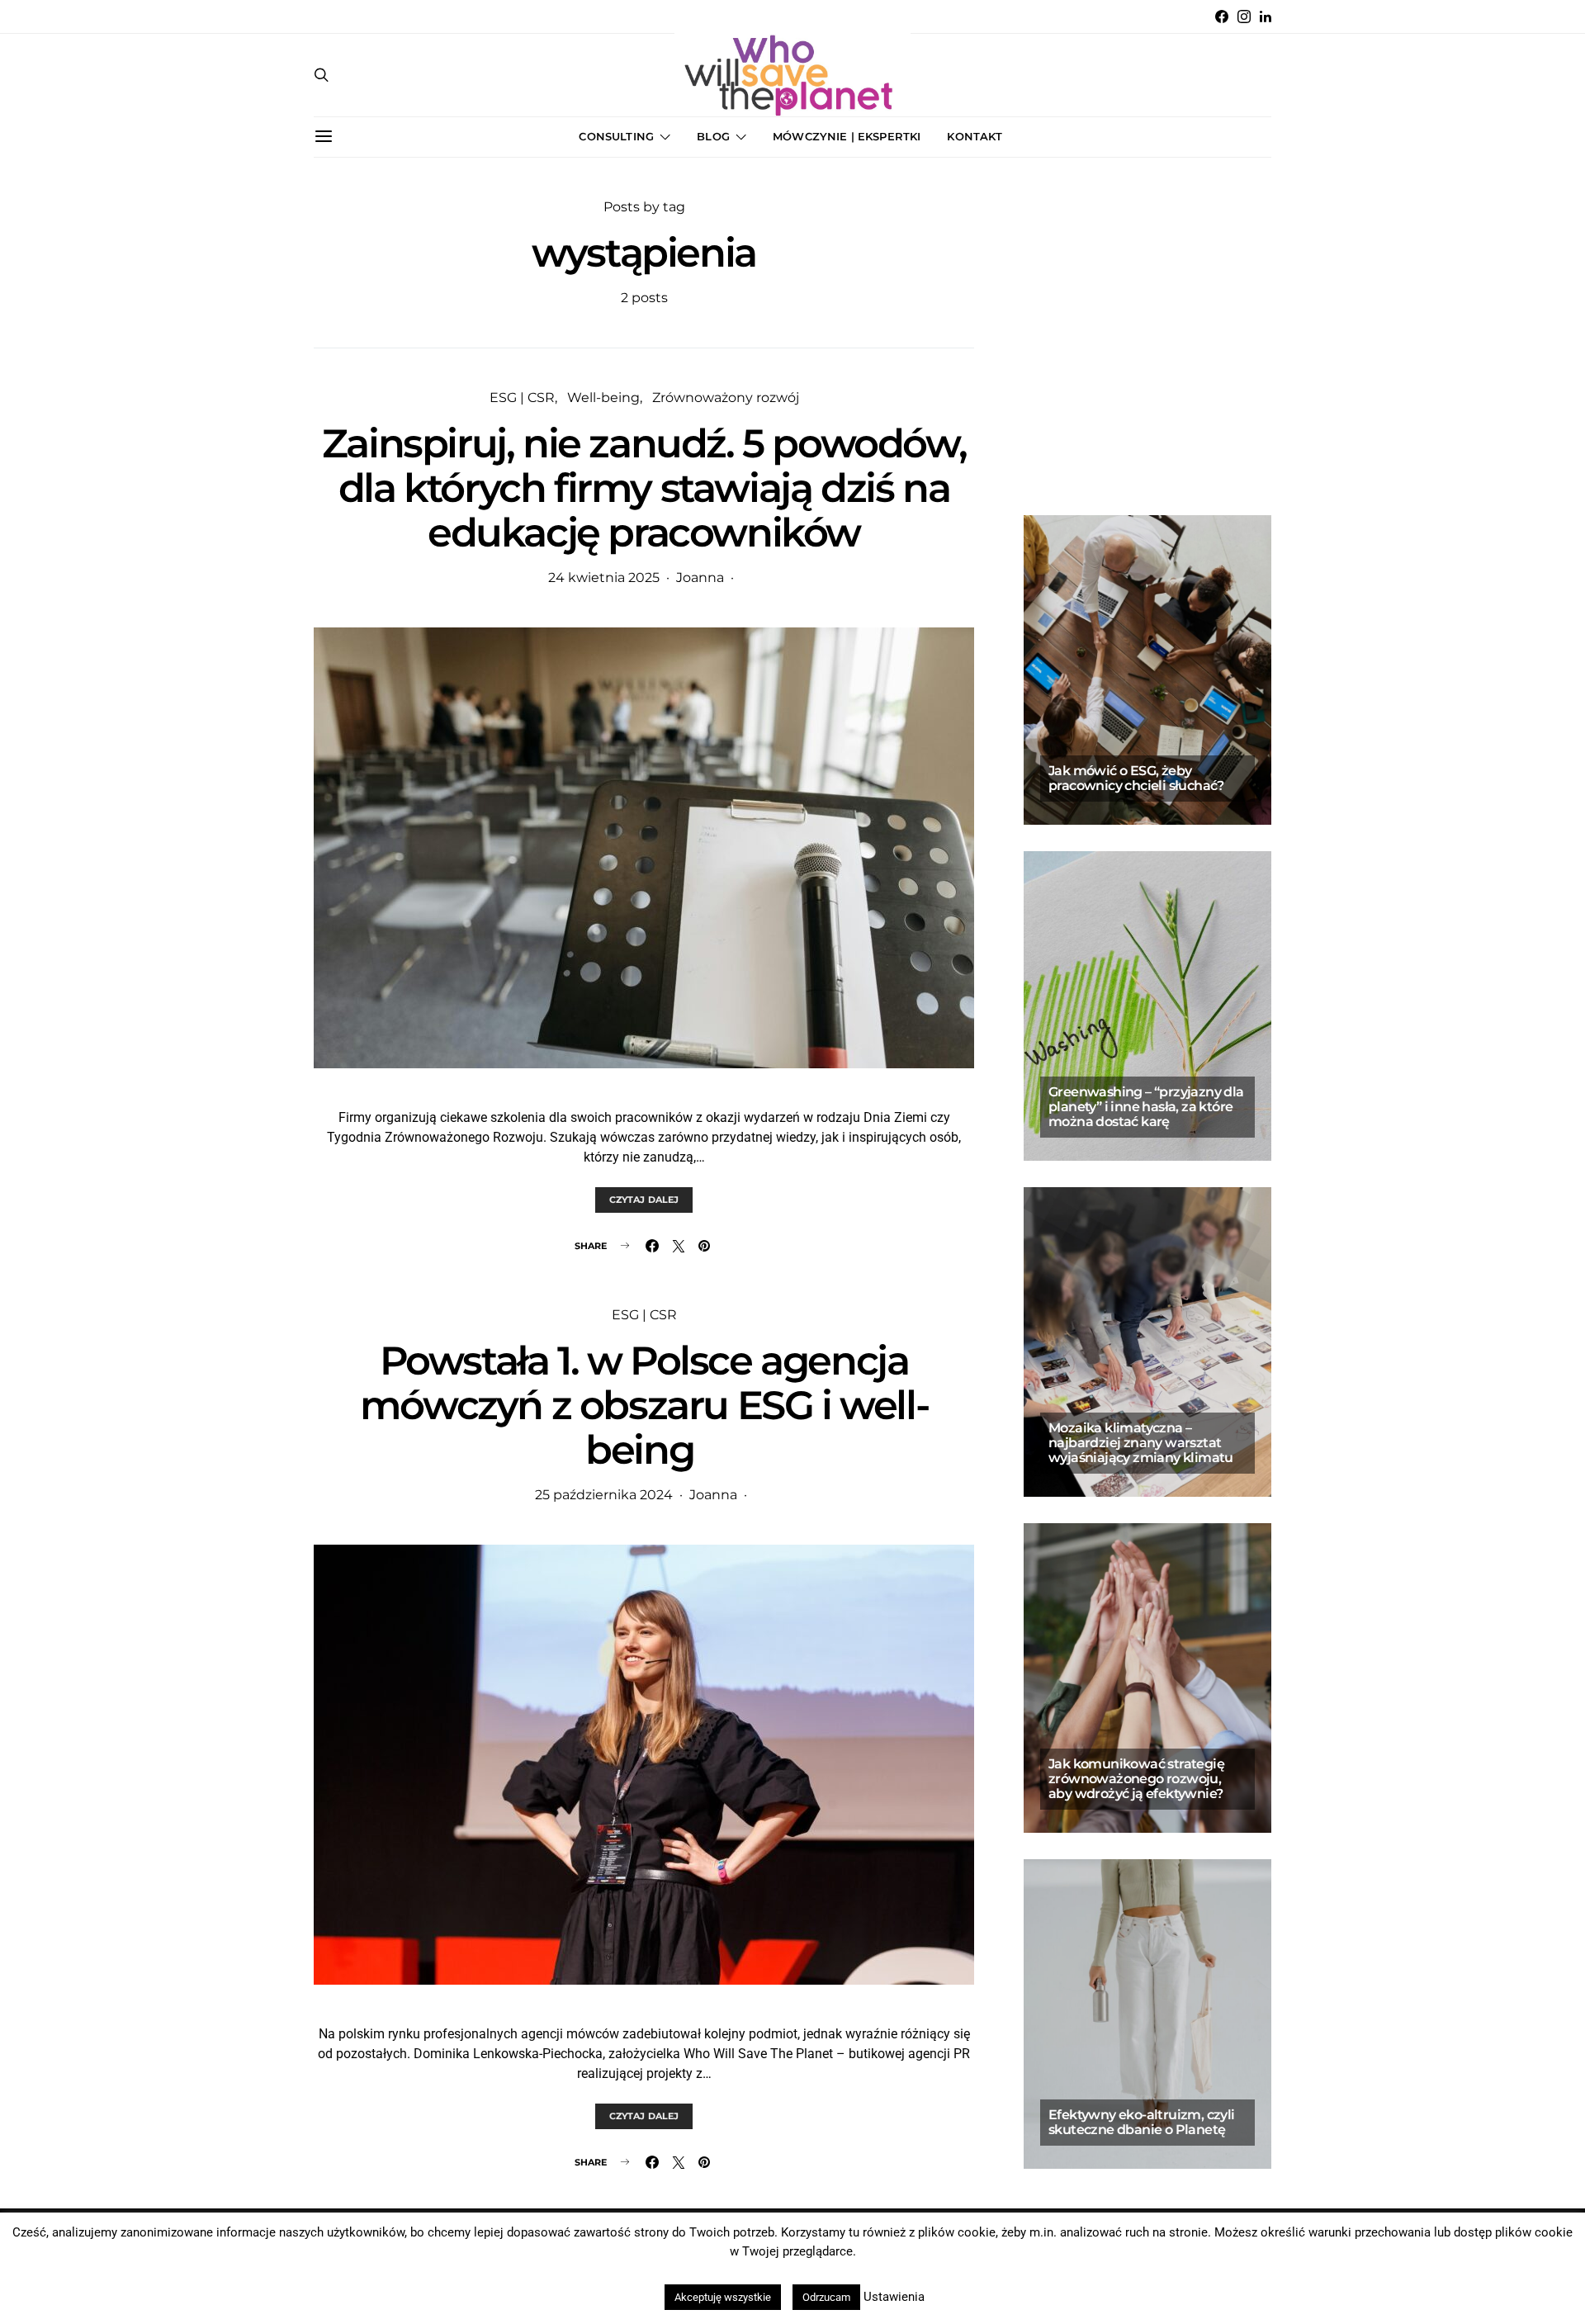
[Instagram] (1244, 17)
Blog (713, 136)
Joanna (700, 577)
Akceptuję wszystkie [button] (723, 2297)
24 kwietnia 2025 (604, 577)
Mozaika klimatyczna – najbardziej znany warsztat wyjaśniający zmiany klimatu (1141, 1443)
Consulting (616, 136)
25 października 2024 (604, 1495)
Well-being (603, 398)
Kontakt (975, 136)
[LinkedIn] (1266, 17)
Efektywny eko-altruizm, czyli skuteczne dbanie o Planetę (1142, 2122)
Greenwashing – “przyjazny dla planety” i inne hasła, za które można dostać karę (1146, 1107)
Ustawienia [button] (894, 2297)
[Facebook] (1222, 17)
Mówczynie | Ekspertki (847, 136)
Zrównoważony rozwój (726, 398)
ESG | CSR (522, 398)
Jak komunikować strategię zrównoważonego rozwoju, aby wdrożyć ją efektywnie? (1136, 1779)
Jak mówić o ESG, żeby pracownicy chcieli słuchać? (1138, 778)
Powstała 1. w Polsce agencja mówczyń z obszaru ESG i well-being (644, 1405)
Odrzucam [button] (826, 2297)
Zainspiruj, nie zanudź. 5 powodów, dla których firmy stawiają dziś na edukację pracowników (644, 488)
